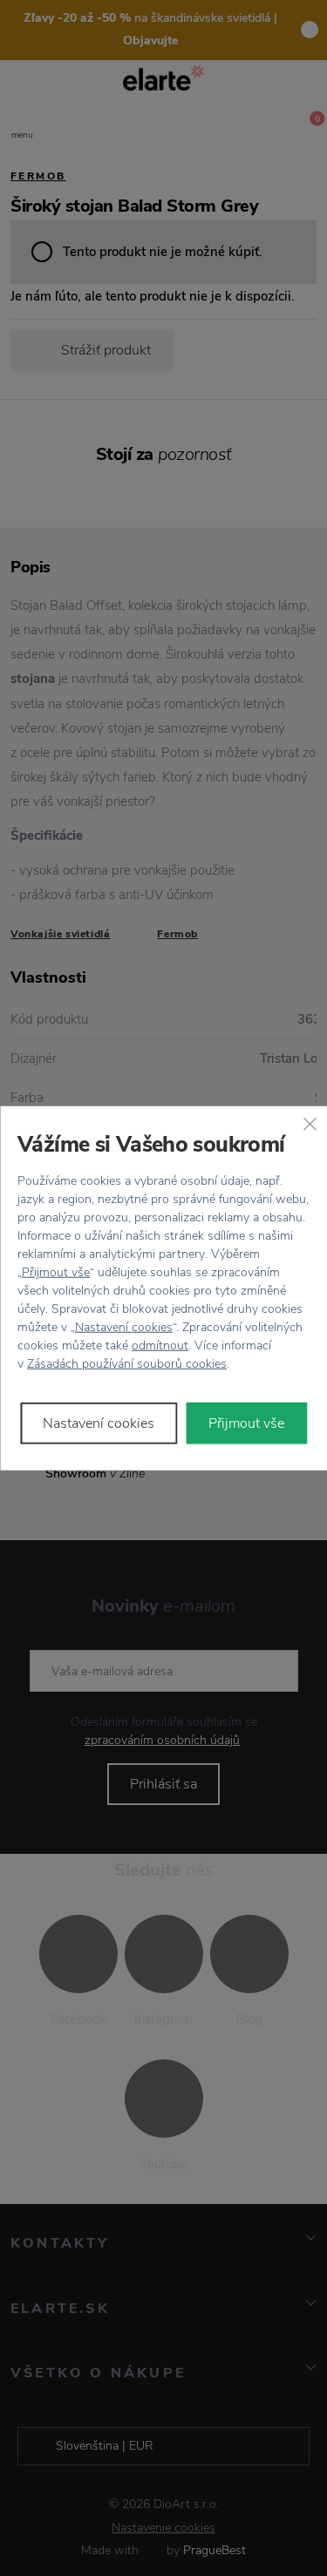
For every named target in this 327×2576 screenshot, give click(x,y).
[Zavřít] (310, 1123)
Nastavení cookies (124, 1327)
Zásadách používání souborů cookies (127, 1364)
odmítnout (160, 1345)
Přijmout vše (56, 1272)
